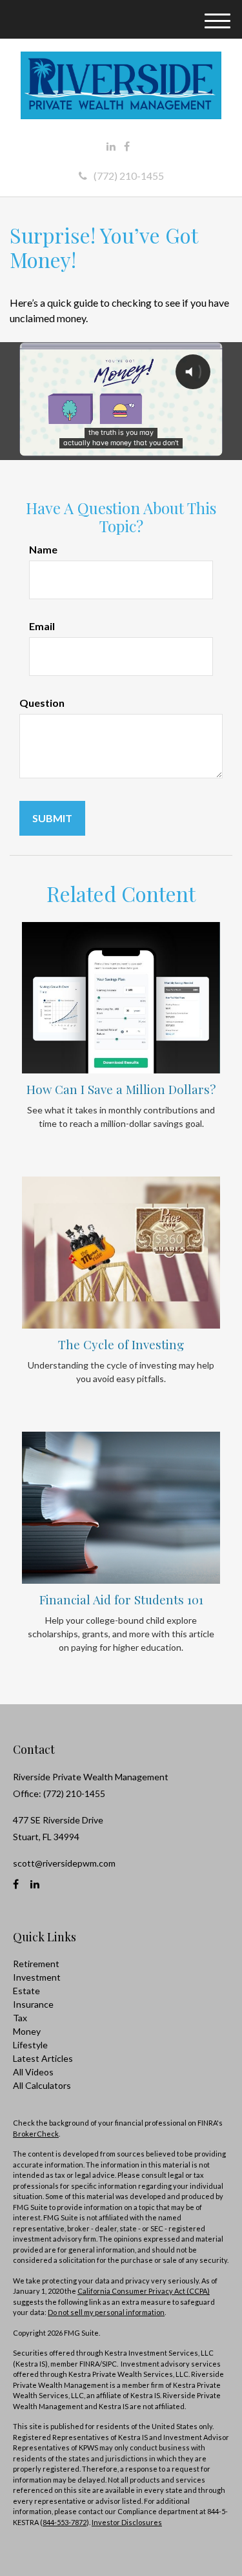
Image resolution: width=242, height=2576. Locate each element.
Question (42, 703)
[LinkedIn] (111, 146)
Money (27, 2031)
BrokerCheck (36, 2134)
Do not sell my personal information (106, 2312)
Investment (37, 1977)
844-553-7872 (65, 2522)
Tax (20, 2018)
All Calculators (42, 2085)
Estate (26, 1991)
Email (42, 626)
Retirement (36, 1964)
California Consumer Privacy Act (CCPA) (144, 2291)
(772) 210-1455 (129, 176)
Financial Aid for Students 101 (121, 1600)
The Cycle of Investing (121, 1344)
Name (43, 549)
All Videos (33, 2072)
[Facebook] (127, 146)
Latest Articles (43, 2058)
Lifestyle (30, 2045)
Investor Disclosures (127, 2522)
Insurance (33, 2004)
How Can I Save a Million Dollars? (121, 1089)
